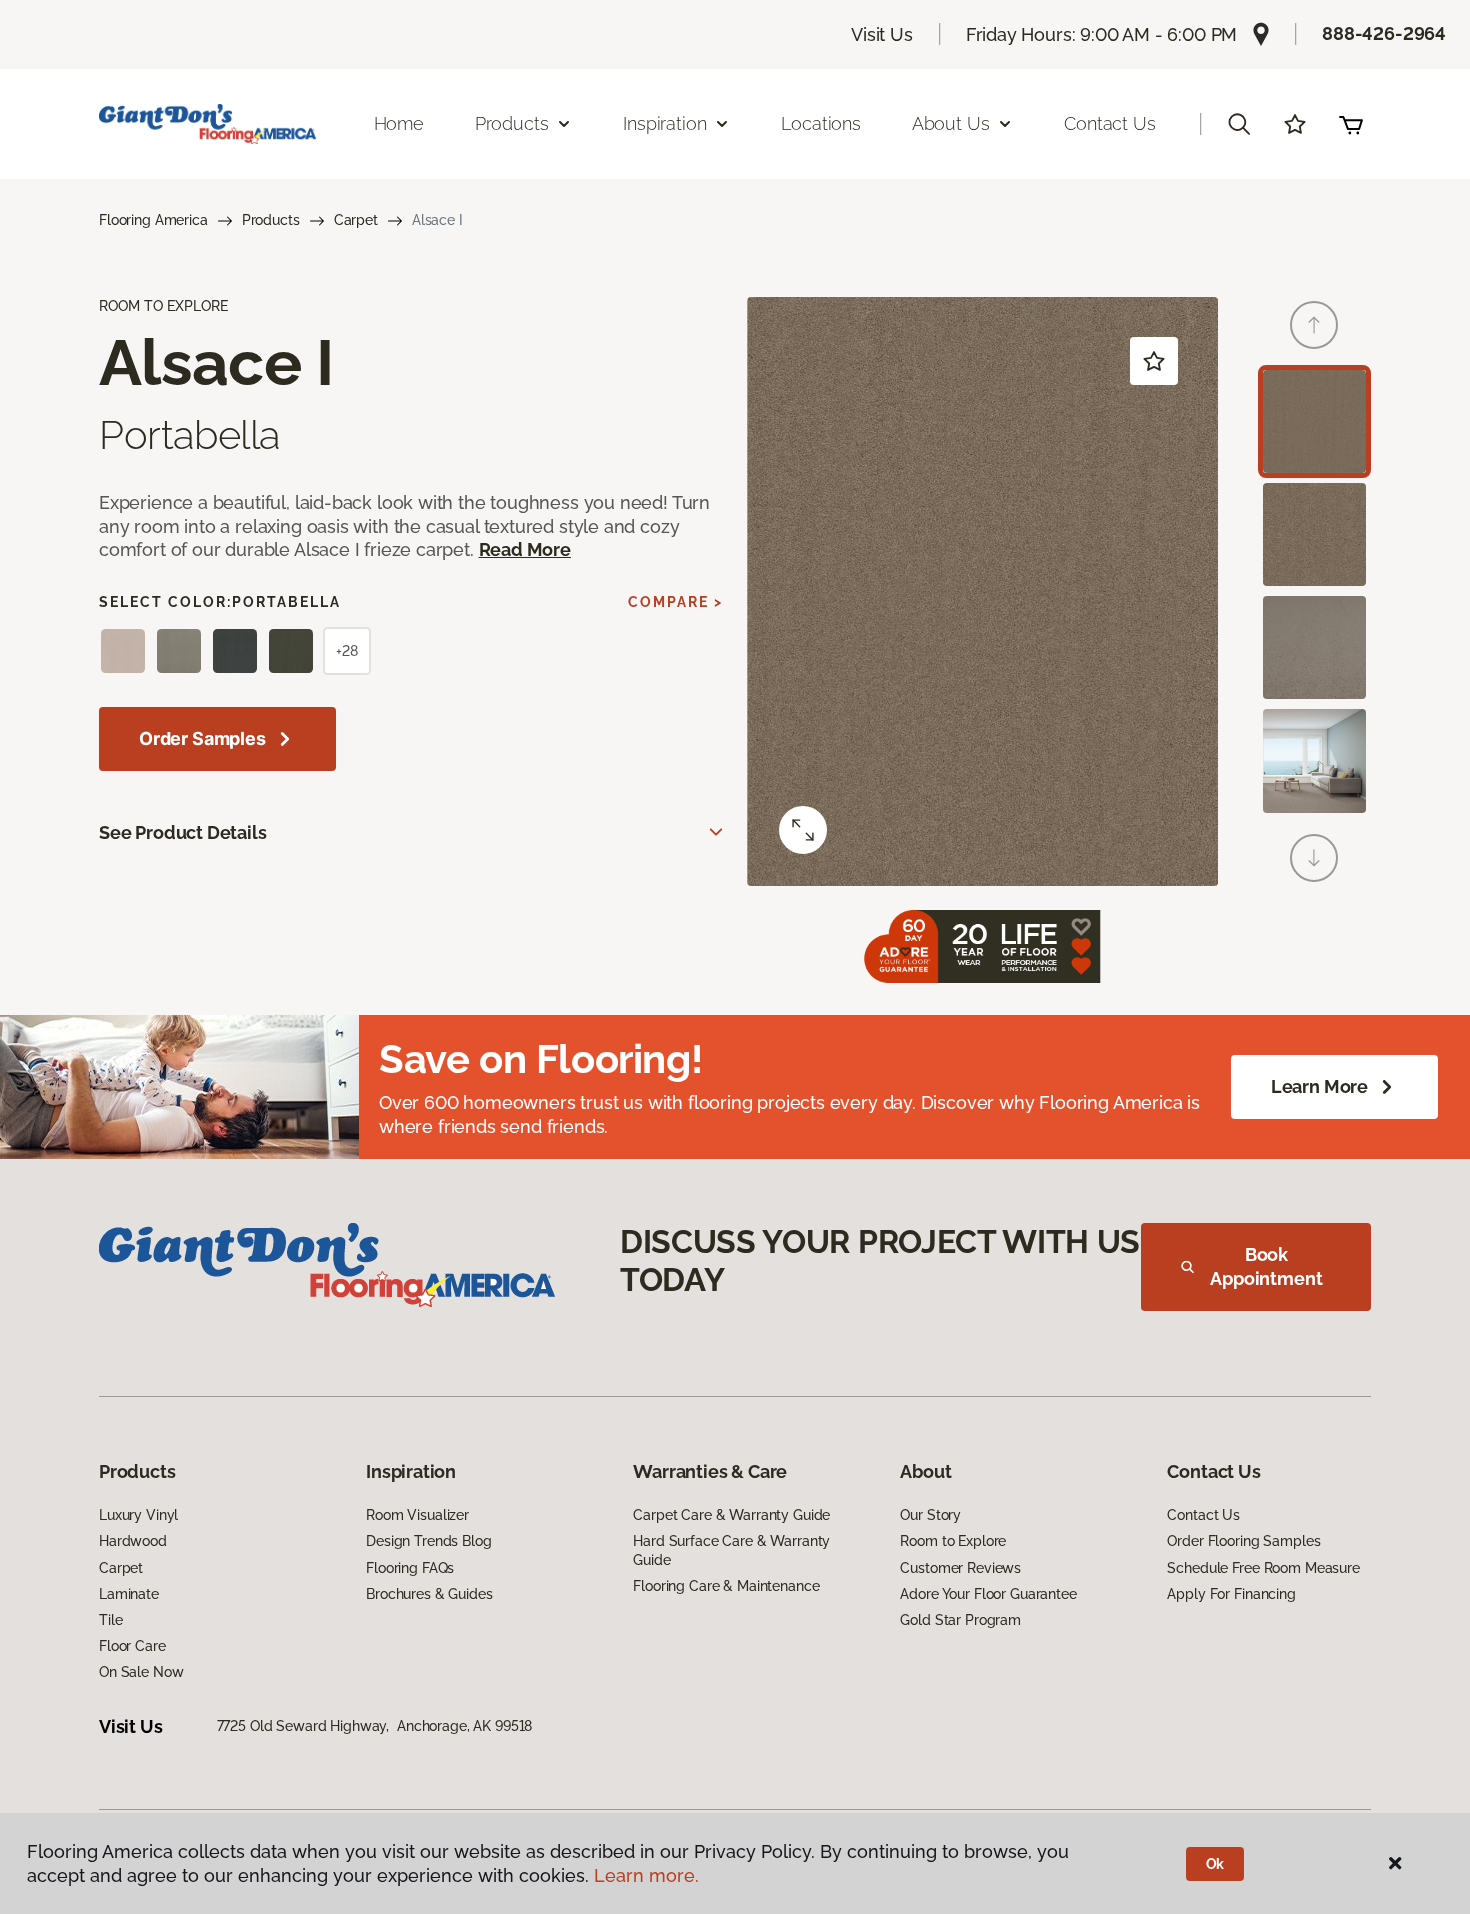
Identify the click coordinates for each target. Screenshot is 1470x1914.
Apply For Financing (1231, 1594)
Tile (110, 1620)
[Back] (1314, 325)
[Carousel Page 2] (1314, 534)
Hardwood (133, 1541)
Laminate (129, 1594)
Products (271, 220)
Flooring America (153, 220)
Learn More (1319, 1086)
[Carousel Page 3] (1314, 647)
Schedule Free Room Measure (1263, 1568)
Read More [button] (525, 549)
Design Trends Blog (428, 1541)
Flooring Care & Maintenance (726, 1586)
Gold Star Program (960, 1620)
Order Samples (202, 738)
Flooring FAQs (410, 1568)
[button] (1239, 124)
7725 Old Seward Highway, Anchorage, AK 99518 (375, 1726)
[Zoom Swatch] (803, 830)
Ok (1215, 1864)
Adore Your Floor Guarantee (988, 1594)
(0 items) (1351, 124)
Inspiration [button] (664, 123)
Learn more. (646, 1875)
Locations (820, 123)
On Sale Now (141, 1672)
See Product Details (183, 832)
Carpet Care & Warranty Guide (731, 1515)
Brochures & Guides (429, 1594)
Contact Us (1109, 123)
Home (399, 123)
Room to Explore (953, 1541)
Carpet (356, 220)
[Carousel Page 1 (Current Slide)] (1314, 421)
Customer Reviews (960, 1568)
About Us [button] (951, 123)
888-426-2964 (1384, 33)
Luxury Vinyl (138, 1515)
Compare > (675, 602)
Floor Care (132, 1646)
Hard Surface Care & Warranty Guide (731, 1550)
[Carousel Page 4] (1314, 760)
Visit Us (882, 34)
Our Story (930, 1515)
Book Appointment (1266, 1266)
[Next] (1314, 858)
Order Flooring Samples (1243, 1541)
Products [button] (512, 123)
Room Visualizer (417, 1515)
